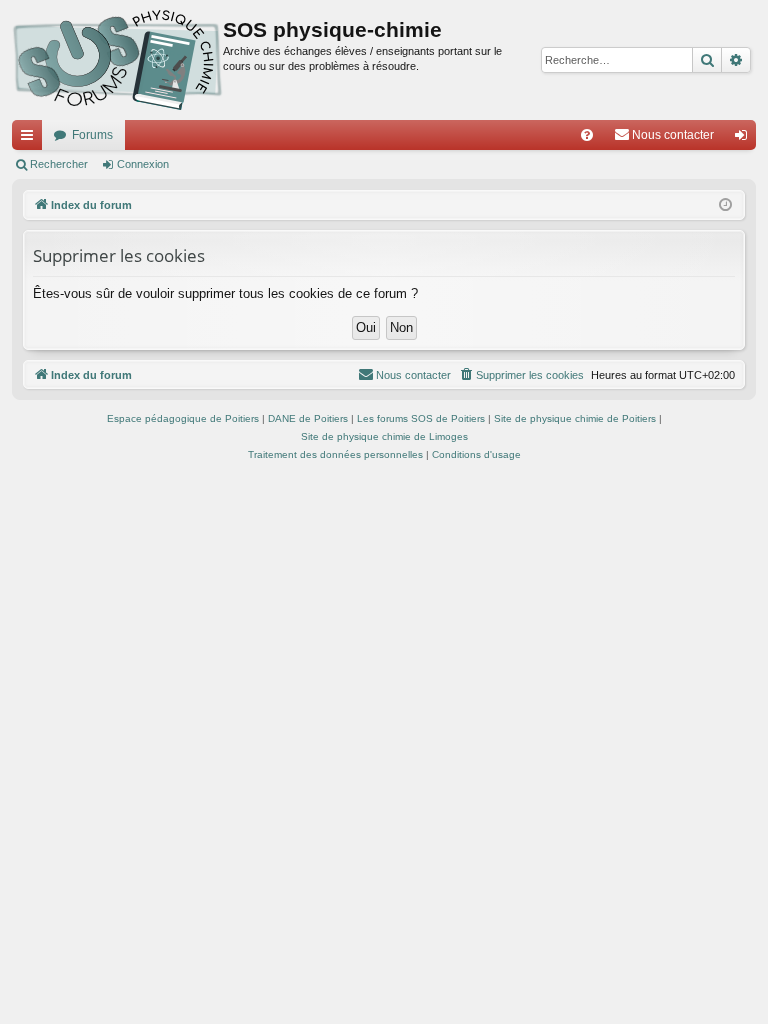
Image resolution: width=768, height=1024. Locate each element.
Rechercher (59, 164)
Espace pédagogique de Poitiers (183, 418)
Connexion (143, 164)
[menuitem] (587, 135)
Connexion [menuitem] (745, 139)
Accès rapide (31, 139)
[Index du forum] (117, 60)
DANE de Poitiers (308, 418)
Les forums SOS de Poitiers (421, 418)
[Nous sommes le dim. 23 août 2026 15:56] (725, 205)
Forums (92, 135)
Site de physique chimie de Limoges (384, 436)
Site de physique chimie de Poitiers (575, 418)
